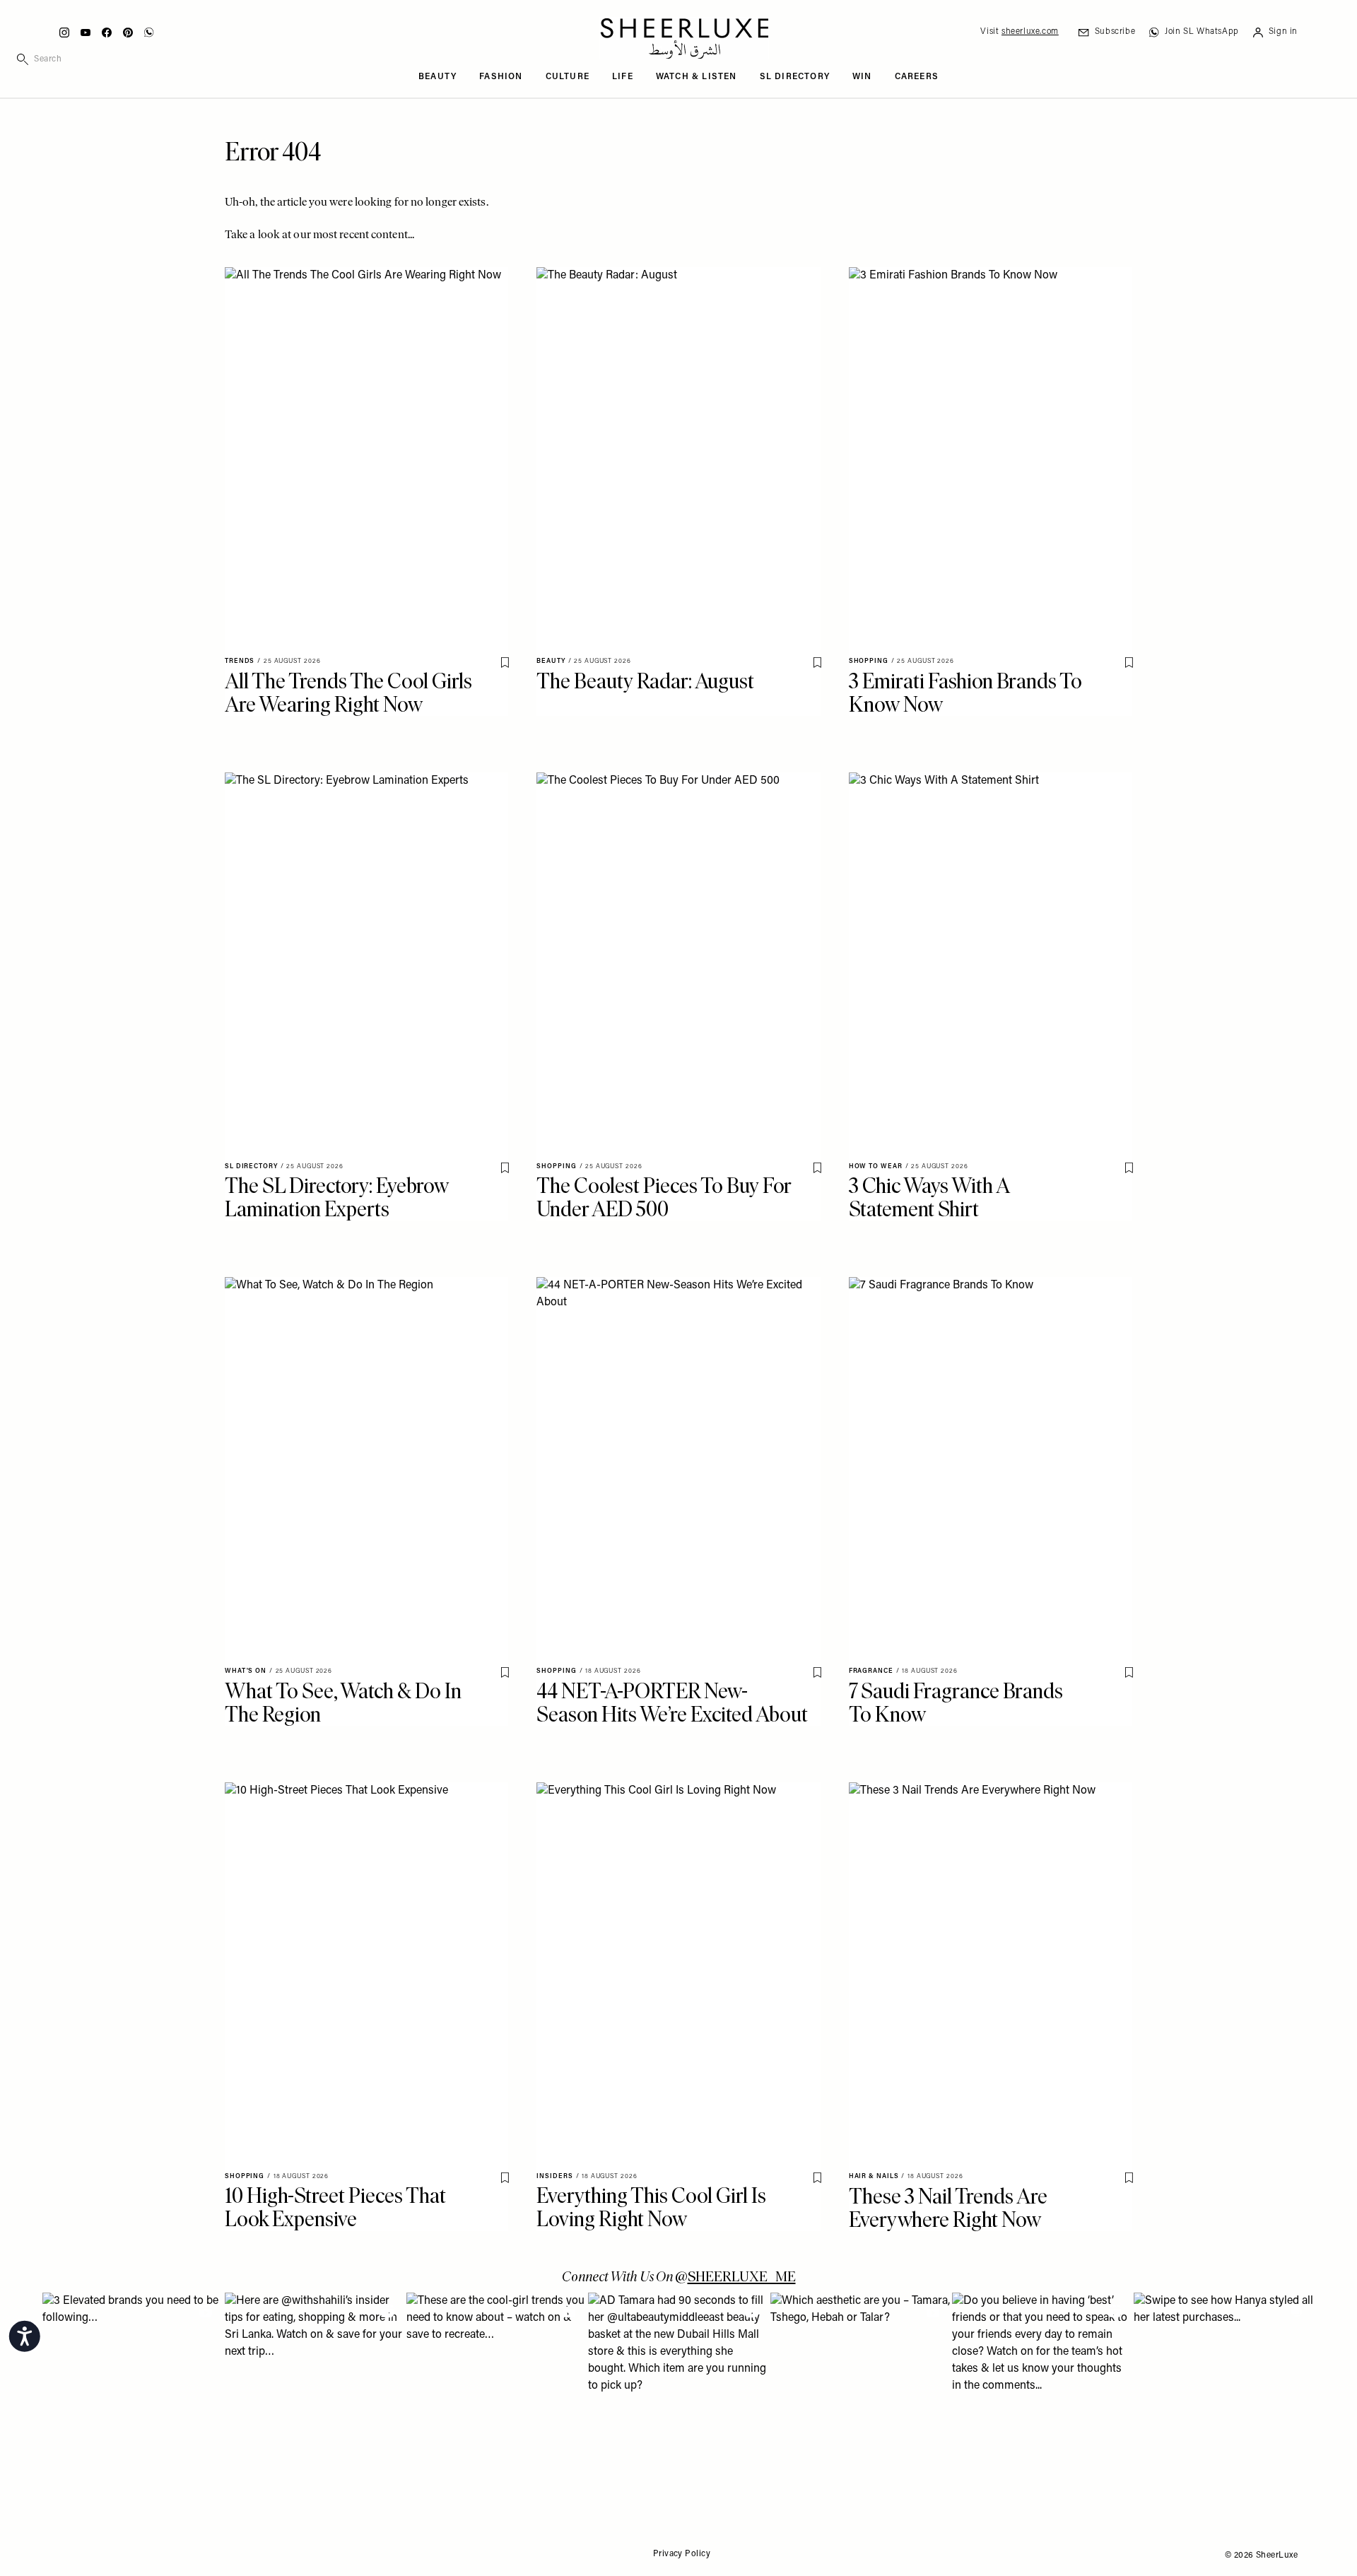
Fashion (501, 77)
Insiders (554, 2176)
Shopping (869, 661)
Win (862, 77)
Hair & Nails (874, 2176)
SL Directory (795, 77)
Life (623, 77)
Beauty (437, 77)
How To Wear (876, 1166)
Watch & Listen (697, 77)
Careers (917, 77)
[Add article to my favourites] (505, 663)
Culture (568, 77)
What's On (246, 1671)
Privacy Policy (682, 2554)
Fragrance (871, 1671)
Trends (240, 661)
